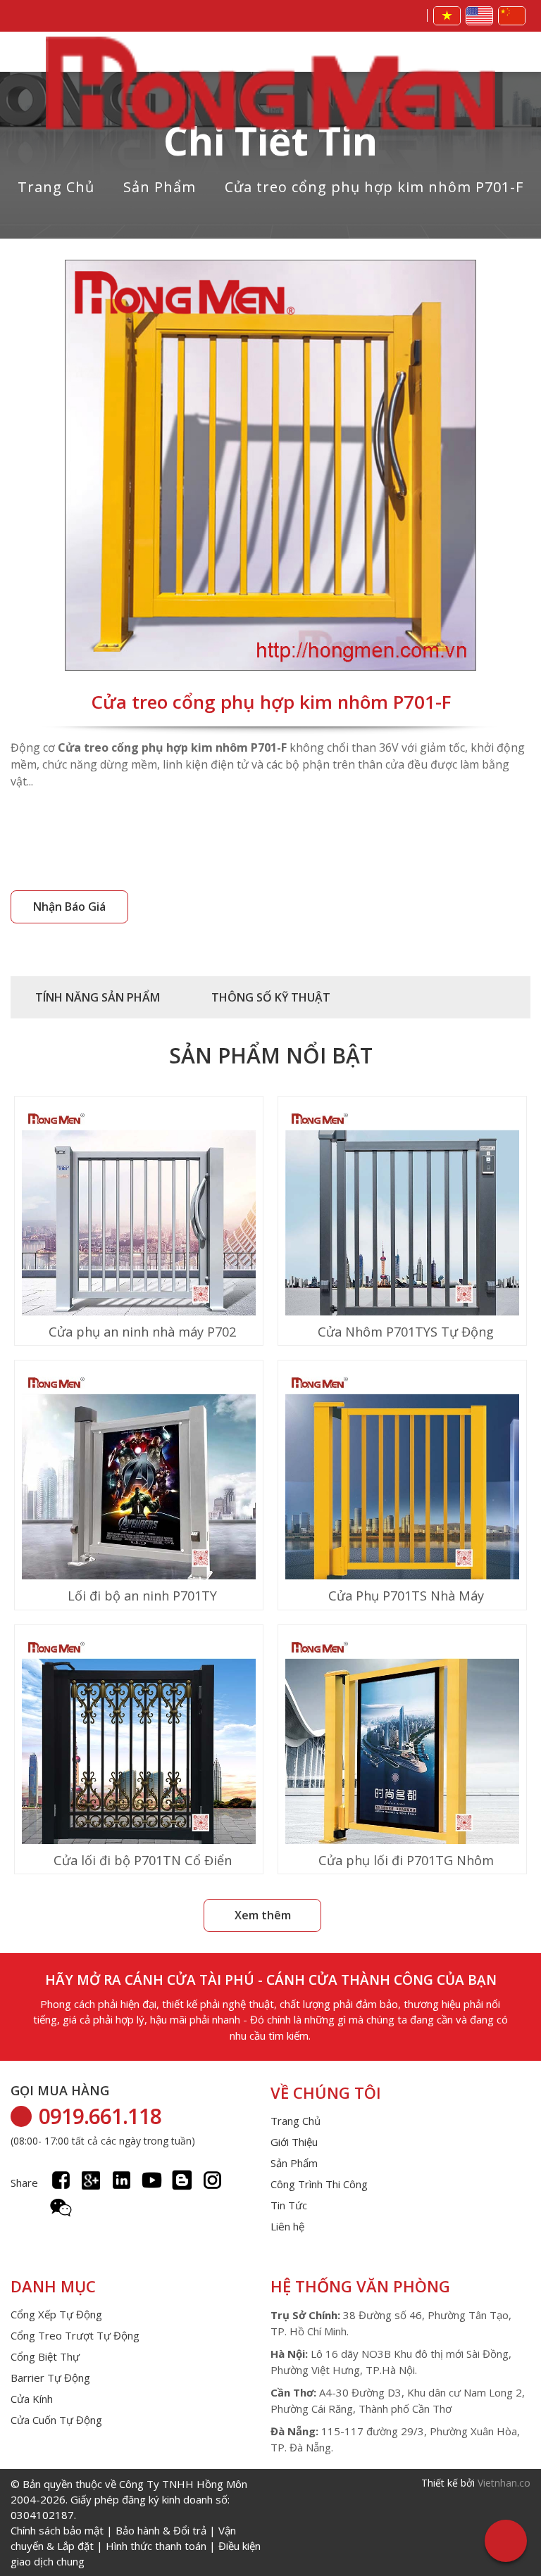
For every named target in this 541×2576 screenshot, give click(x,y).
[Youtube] (152, 2180)
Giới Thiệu (294, 2142)
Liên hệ (287, 2226)
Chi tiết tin (270, 140)
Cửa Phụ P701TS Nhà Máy (406, 1596)
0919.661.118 (100, 2116)
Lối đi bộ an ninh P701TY (142, 1596)
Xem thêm (263, 1915)
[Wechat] (61, 2208)
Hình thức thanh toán (156, 2546)
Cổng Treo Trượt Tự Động (75, 2335)
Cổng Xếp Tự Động (56, 2314)
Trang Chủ (56, 187)
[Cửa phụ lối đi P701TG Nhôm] (402, 1754)
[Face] (61, 2180)
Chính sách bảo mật (57, 2530)
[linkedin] (122, 2180)
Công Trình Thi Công (319, 2184)
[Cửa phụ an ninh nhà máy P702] (139, 1226)
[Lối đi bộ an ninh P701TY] (139, 1490)
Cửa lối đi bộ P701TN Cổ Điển (143, 1860)
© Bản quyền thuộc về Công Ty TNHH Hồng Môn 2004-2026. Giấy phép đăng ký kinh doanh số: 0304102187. (136, 2523)
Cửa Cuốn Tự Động (56, 2420)
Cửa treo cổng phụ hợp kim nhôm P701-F (374, 187)
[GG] (91, 2180)
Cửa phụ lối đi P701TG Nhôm (406, 1860)
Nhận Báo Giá (69, 907)
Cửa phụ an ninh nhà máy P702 (142, 1332)
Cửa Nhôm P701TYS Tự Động (406, 1332)
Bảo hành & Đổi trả (161, 2530)
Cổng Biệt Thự (45, 2356)
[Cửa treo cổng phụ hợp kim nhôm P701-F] (270, 467)
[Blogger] (182, 2180)
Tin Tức (289, 2205)
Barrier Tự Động (50, 2378)
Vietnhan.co (504, 2483)
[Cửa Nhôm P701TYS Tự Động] (402, 1226)
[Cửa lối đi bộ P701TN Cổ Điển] (139, 1754)
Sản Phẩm (160, 187)
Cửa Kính (32, 2399)
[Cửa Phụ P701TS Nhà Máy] (402, 1490)
